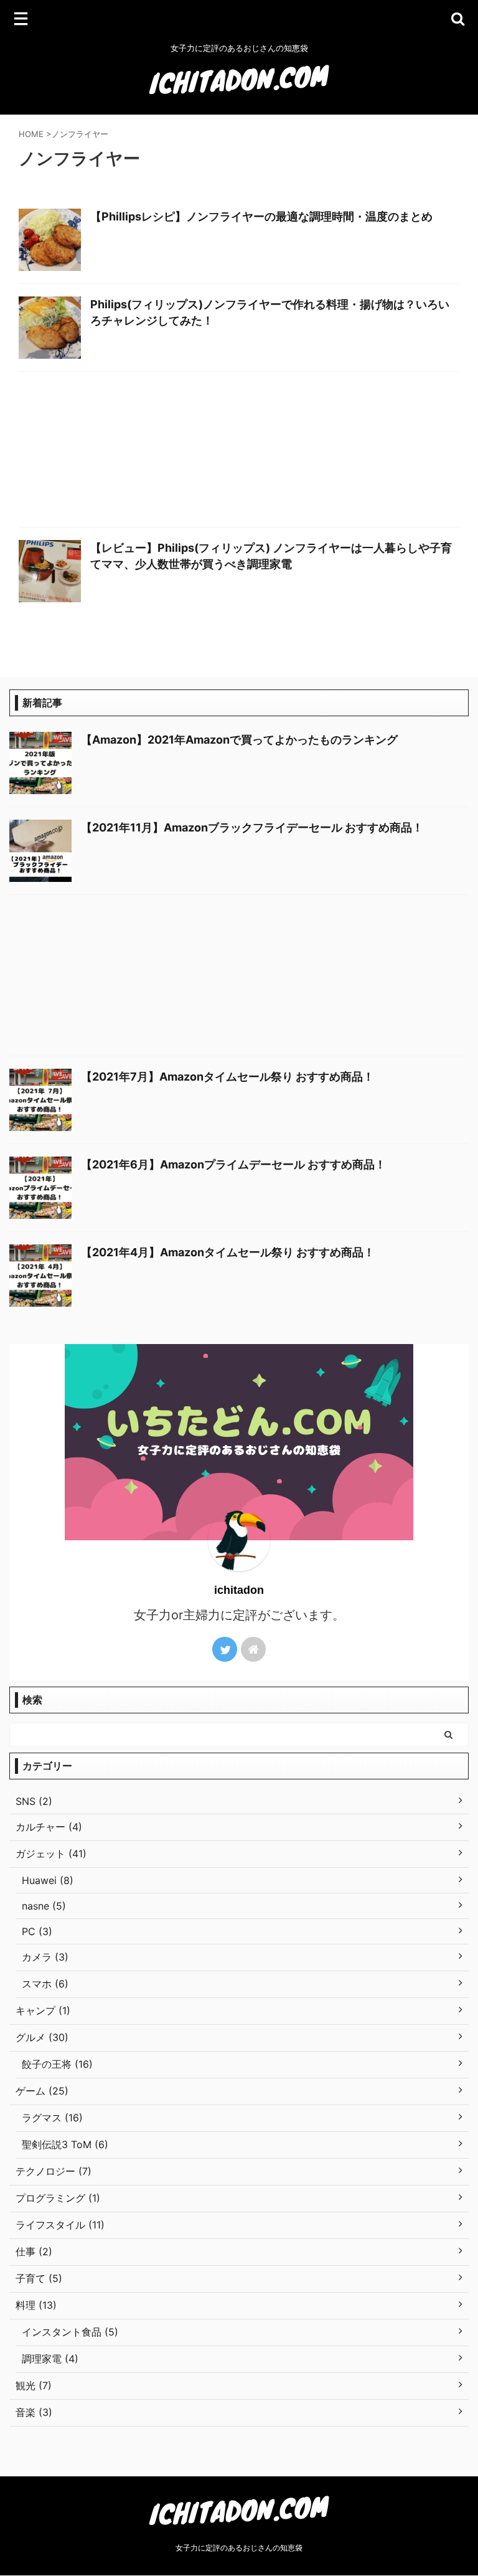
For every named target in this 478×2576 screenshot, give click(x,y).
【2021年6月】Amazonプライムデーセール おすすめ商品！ (233, 1164)
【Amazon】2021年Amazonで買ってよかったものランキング (239, 740)
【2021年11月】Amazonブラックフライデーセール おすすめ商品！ (252, 827)
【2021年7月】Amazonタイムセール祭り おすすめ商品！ (227, 1077)
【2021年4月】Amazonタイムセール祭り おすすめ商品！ (228, 1252)
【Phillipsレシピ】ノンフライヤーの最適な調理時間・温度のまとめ (261, 216)
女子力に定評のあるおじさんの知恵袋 (239, 2548)
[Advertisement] (239, 452)
